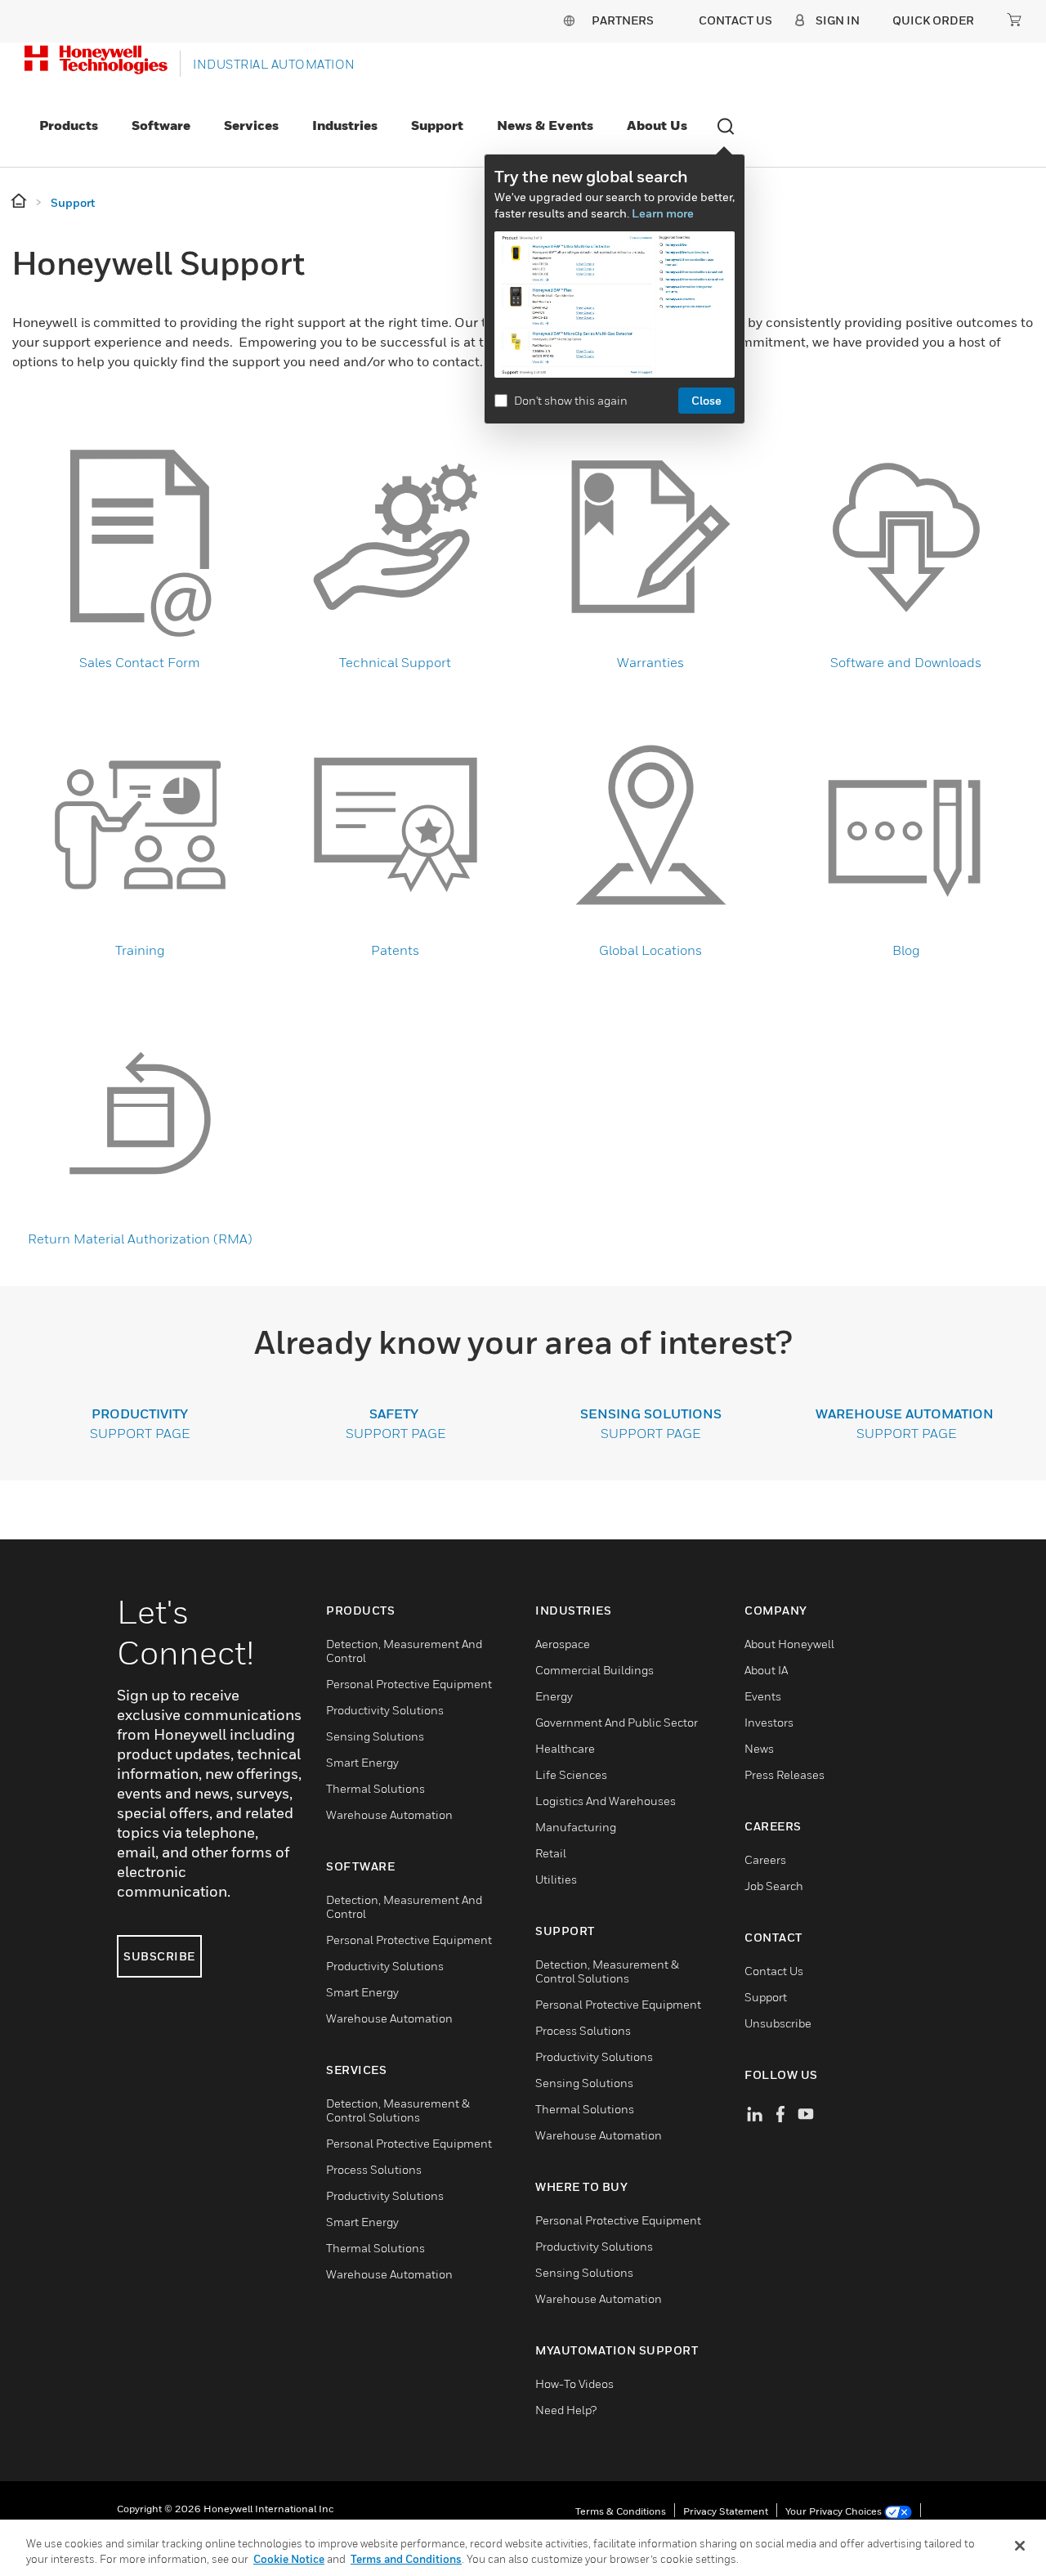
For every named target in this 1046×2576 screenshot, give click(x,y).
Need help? (566, 2410)
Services (251, 125)
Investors (769, 1722)
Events (763, 1696)
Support (437, 125)
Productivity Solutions (385, 1710)
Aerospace (563, 1644)
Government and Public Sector (617, 1722)
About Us (657, 125)
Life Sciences (571, 1774)
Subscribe (159, 1956)
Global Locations (650, 950)
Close (706, 400)
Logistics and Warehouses (606, 1801)
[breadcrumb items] (20, 202)
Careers (765, 1859)
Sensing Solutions (375, 1736)
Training (140, 950)
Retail (551, 1853)
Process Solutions (374, 2169)
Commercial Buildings (595, 1670)
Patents (395, 950)
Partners (623, 20)
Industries (345, 125)
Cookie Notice (289, 2559)
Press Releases (784, 1774)
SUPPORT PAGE (396, 1433)
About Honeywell (789, 1644)
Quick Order (933, 20)
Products (69, 125)
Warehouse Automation (389, 1814)
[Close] (1020, 2546)
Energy (554, 1696)
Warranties (650, 662)
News (759, 1748)
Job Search (774, 1886)
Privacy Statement (726, 2511)
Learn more (663, 213)
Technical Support (395, 662)
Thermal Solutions (375, 1788)
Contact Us (774, 1971)
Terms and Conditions (406, 2559)
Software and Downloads (906, 662)
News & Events (545, 125)
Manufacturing (576, 1827)
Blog (906, 950)
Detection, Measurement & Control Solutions (398, 2110)
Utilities (556, 1879)
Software (161, 125)
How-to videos (574, 2383)
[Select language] (569, 20)
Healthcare (565, 1748)
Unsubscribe (778, 2023)
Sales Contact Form (140, 662)
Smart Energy (362, 1762)
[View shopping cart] (1014, 20)
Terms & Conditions (621, 2511)
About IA (766, 1670)
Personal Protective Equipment (409, 1684)
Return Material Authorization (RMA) (140, 1239)
